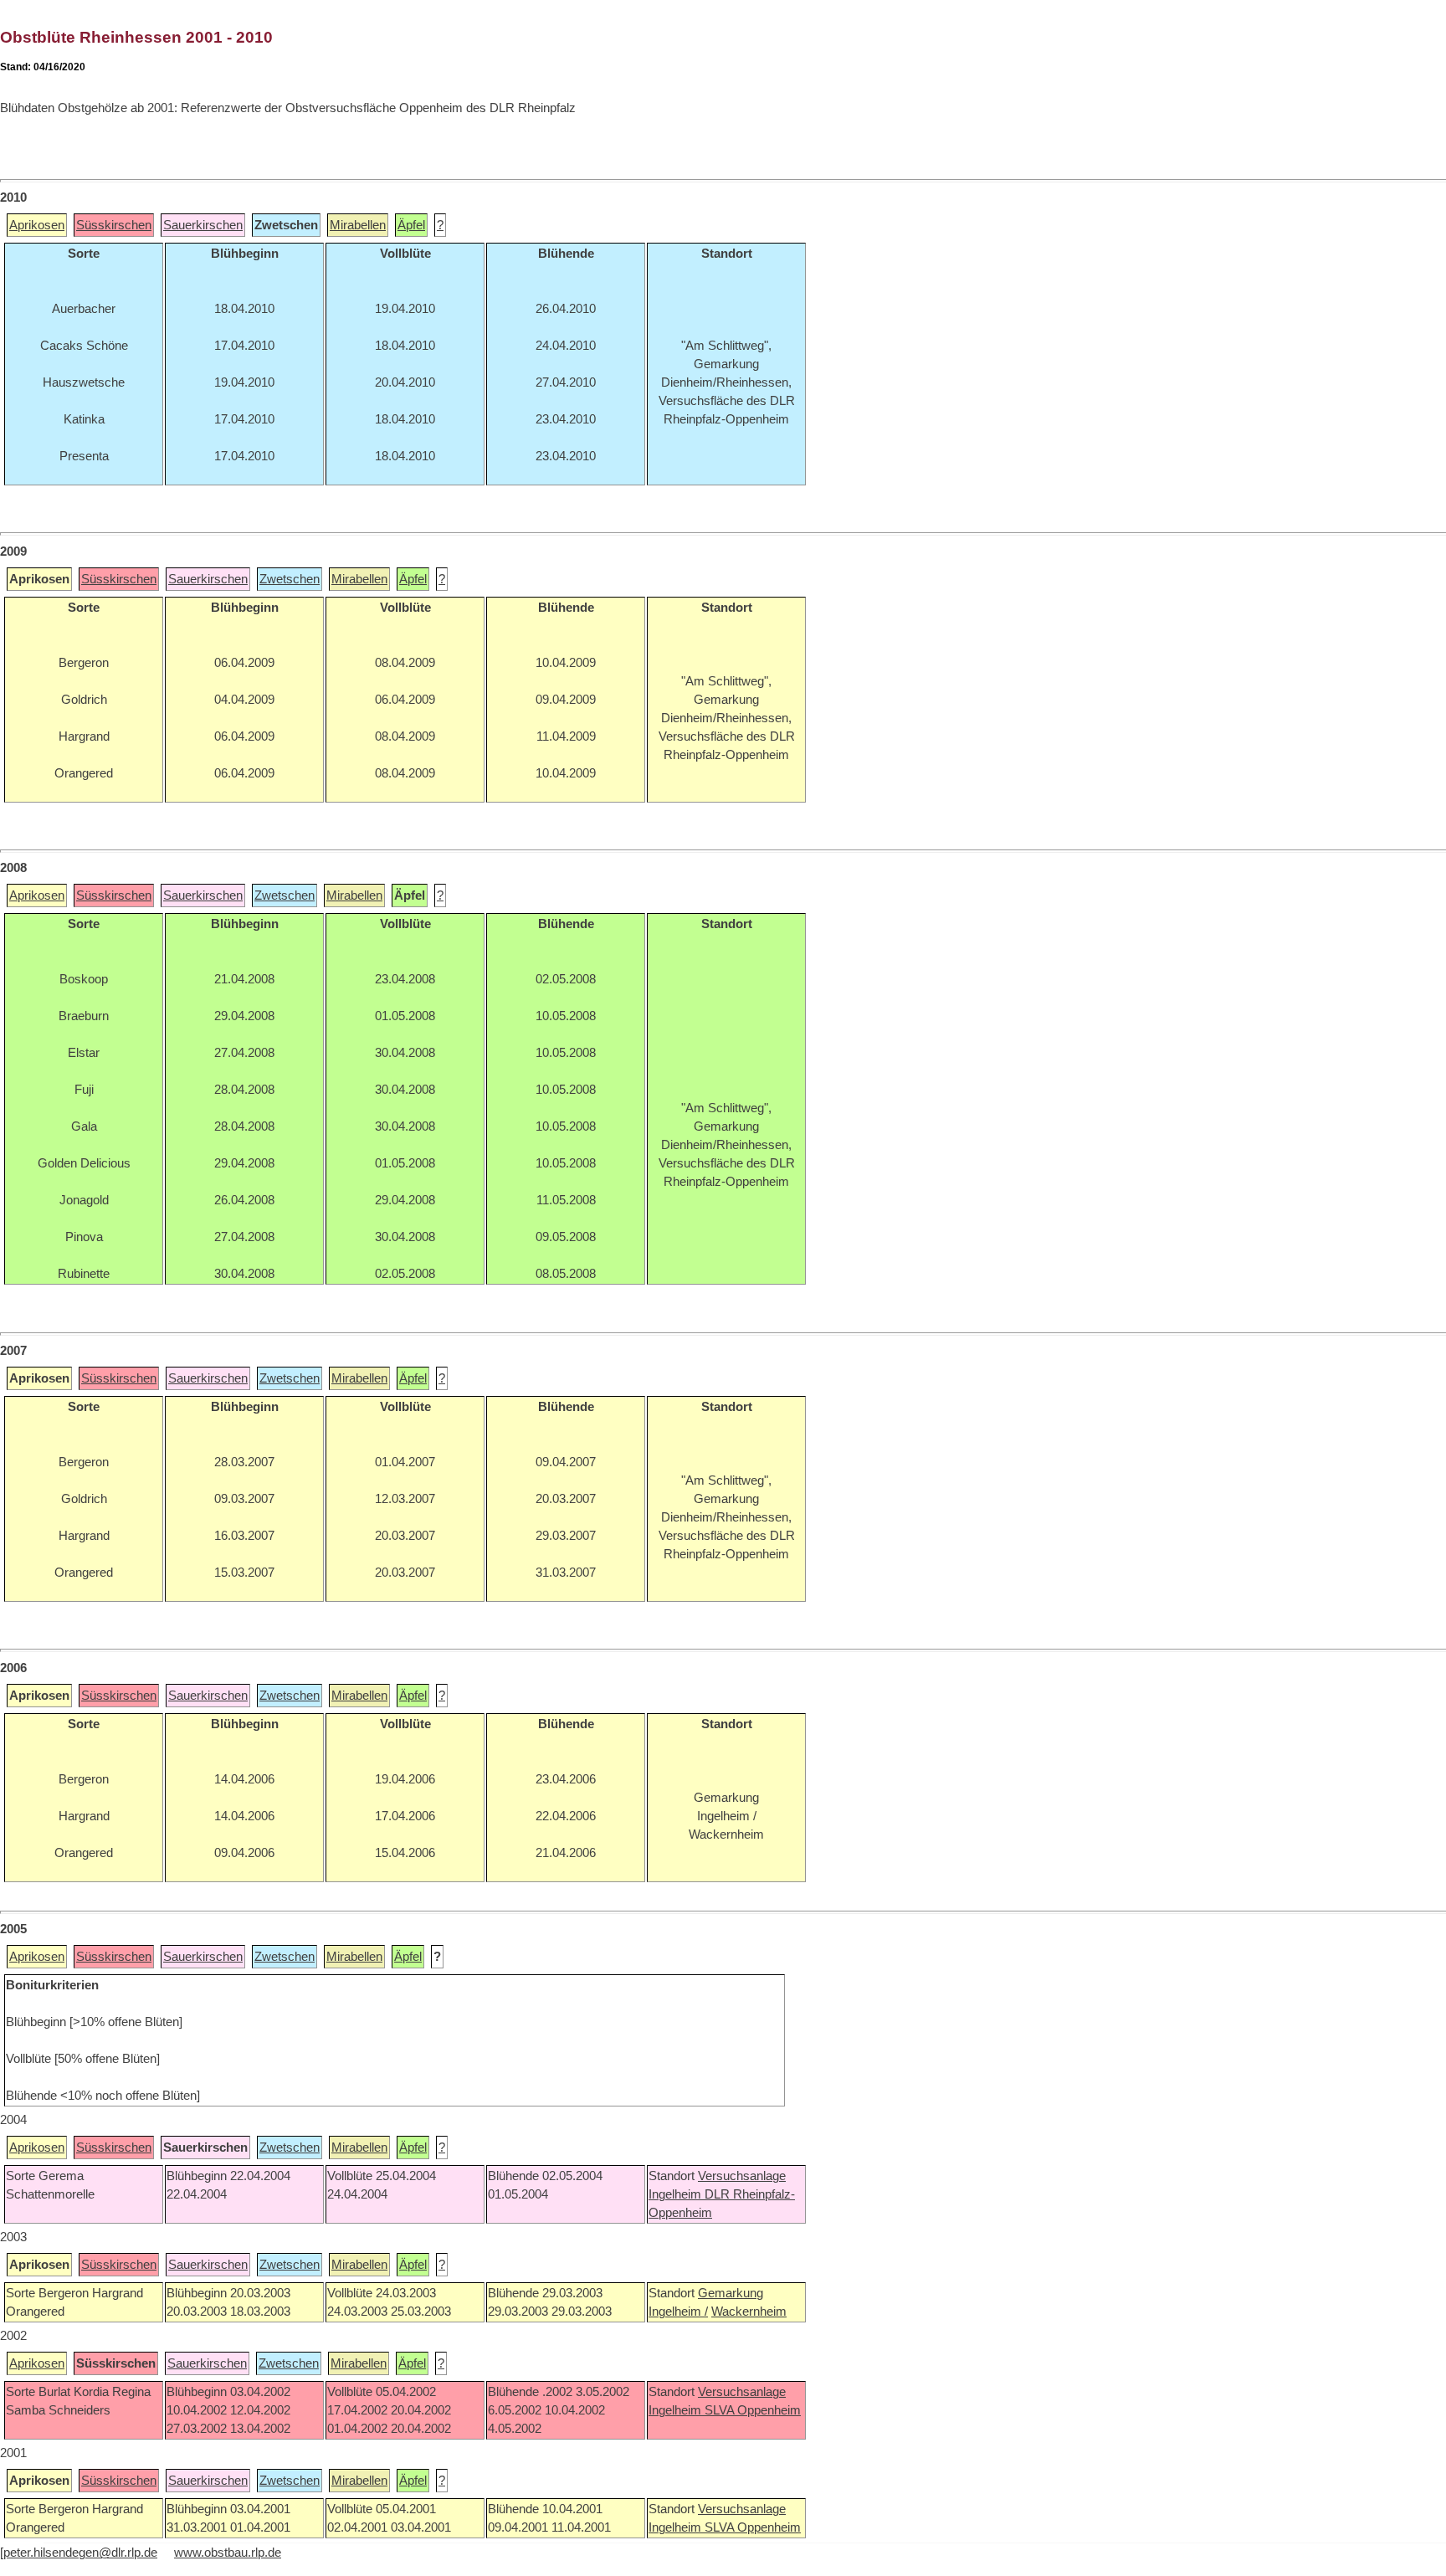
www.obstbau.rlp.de (228, 2553)
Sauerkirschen (203, 225)
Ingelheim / (678, 2312)
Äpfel (411, 225)
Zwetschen (290, 579)
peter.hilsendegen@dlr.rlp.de (80, 2553)
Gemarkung (731, 2293)
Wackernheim (749, 2312)
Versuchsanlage (742, 2176)
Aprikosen (37, 225)
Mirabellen (358, 225)
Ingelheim (677, 2194)
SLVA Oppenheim (753, 2410)
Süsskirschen (114, 225)
